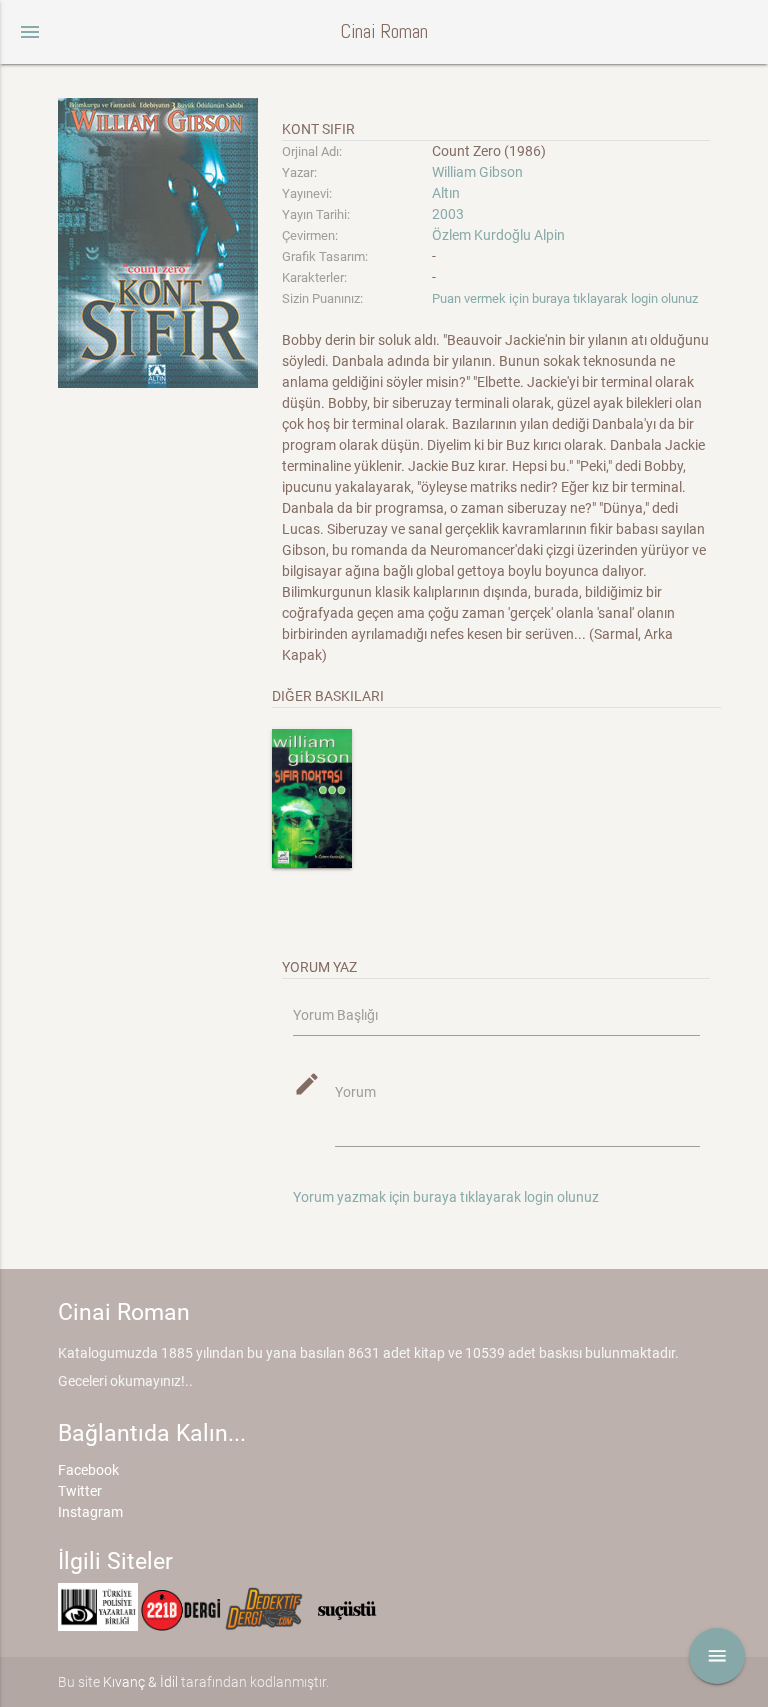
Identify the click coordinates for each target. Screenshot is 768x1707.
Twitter (80, 1491)
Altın (446, 193)
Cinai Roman (384, 31)
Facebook (88, 1470)
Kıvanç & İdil (140, 1682)
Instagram (90, 1512)
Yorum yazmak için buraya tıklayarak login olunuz (446, 1197)
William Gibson (477, 172)
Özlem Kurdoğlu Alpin (498, 235)
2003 (448, 214)
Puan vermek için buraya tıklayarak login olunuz (565, 298)
